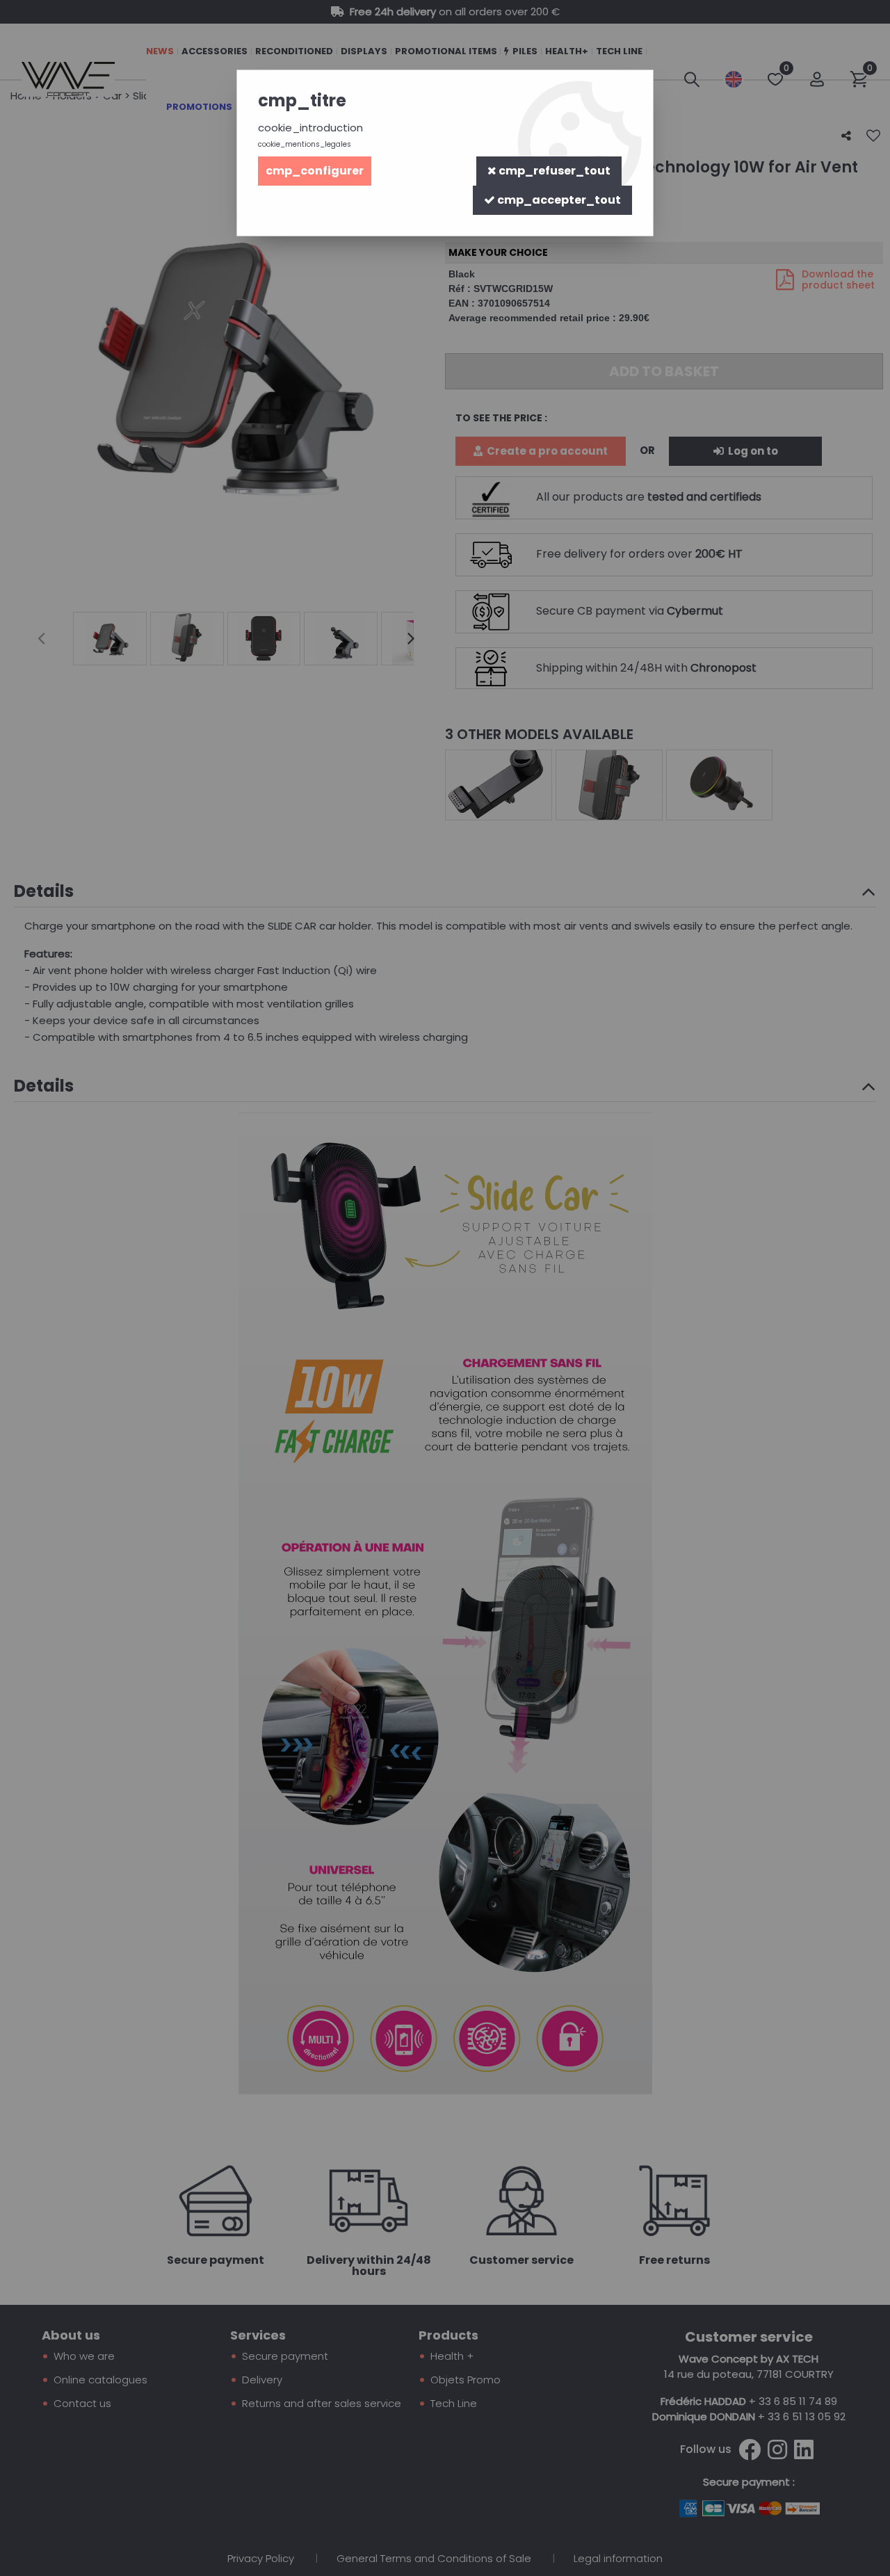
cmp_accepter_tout (558, 200)
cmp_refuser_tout (553, 171)
